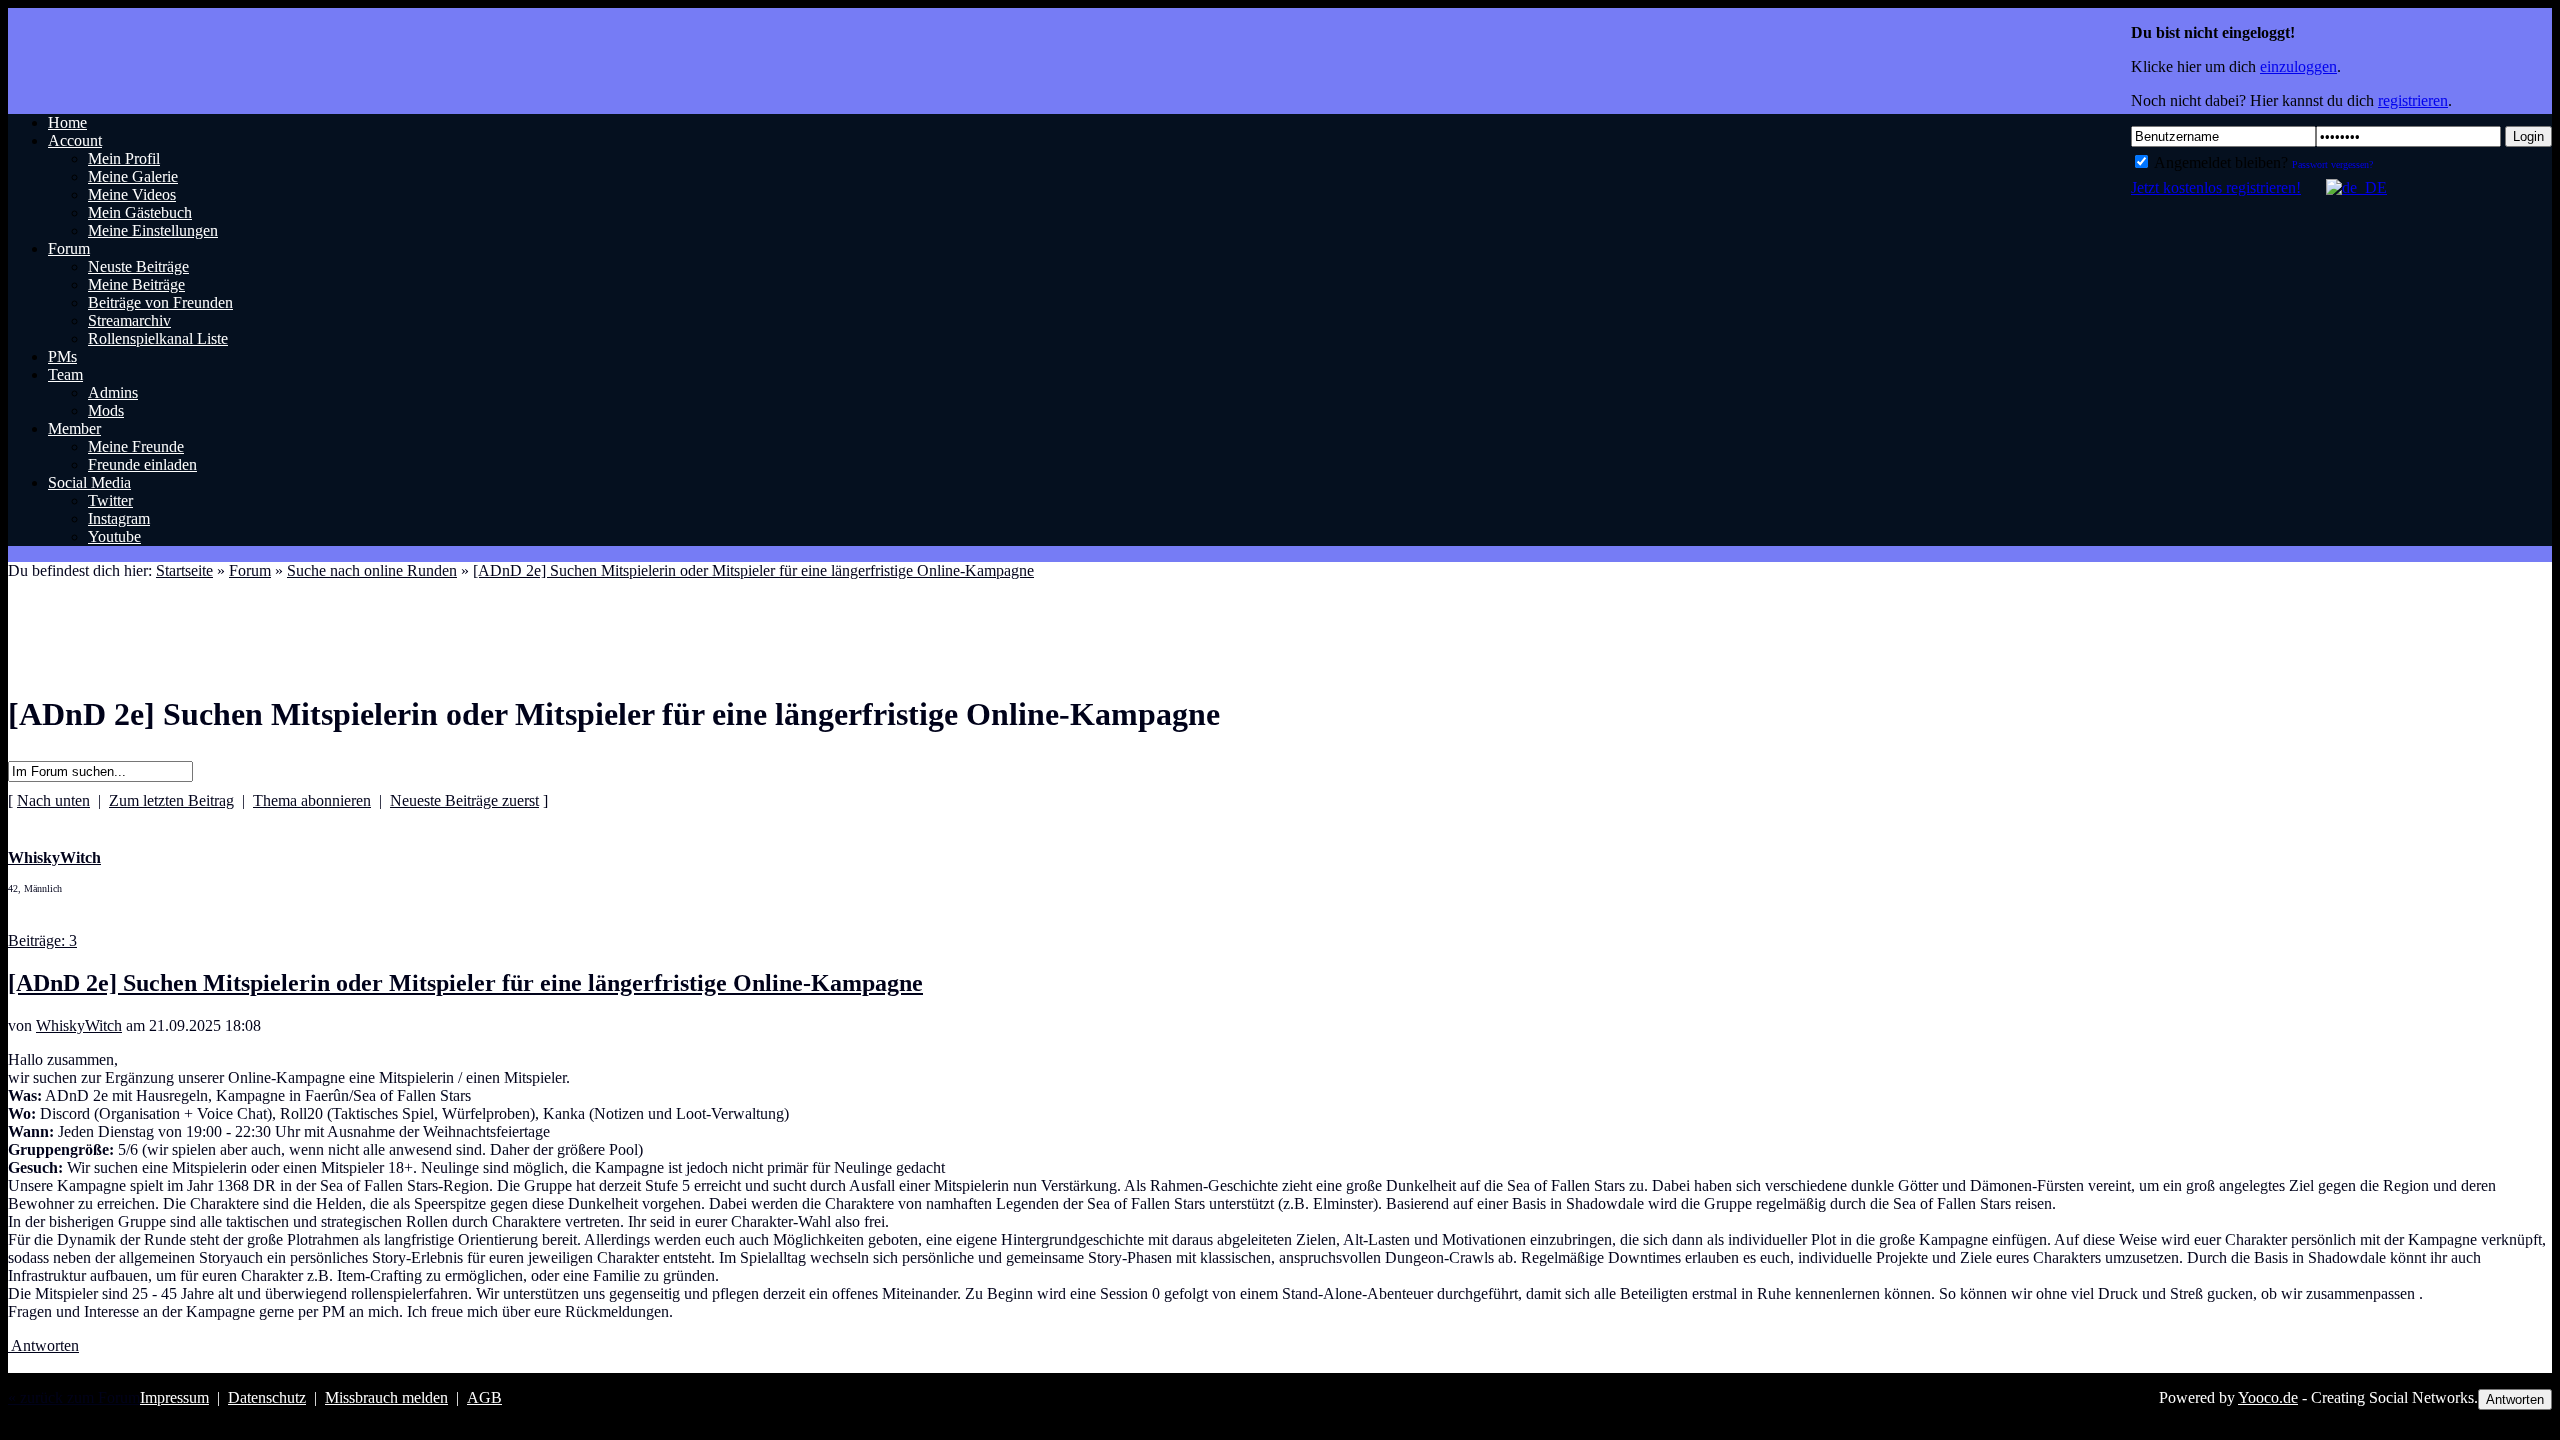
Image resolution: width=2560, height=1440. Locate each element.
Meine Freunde (136, 446)
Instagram (119, 518)
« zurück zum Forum (74, 1397)
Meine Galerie (133, 176)
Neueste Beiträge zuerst (464, 800)
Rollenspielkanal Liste (158, 338)
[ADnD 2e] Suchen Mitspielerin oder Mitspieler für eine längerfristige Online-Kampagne (753, 570)
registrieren (2413, 100)
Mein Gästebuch (140, 212)
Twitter (110, 500)
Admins (113, 392)
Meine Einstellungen (153, 230)
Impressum (174, 1397)
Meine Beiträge (136, 284)
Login (2528, 136)
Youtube (114, 536)
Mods (106, 410)
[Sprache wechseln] (2346, 187)
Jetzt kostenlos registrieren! (2216, 187)
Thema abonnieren (312, 800)
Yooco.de (2268, 1397)
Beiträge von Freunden (160, 302)
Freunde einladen (142, 464)
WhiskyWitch (79, 1025)
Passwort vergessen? (2332, 164)
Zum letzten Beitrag (171, 800)
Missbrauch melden (386, 1397)
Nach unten (53, 800)
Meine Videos (132, 194)
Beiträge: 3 (42, 940)
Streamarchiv (129, 320)
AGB (484, 1397)
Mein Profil (124, 158)
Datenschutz (267, 1397)
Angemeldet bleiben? (2219, 162)
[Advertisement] (372, 615)
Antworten (43, 1345)
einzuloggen (2298, 66)
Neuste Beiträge (138, 266)
